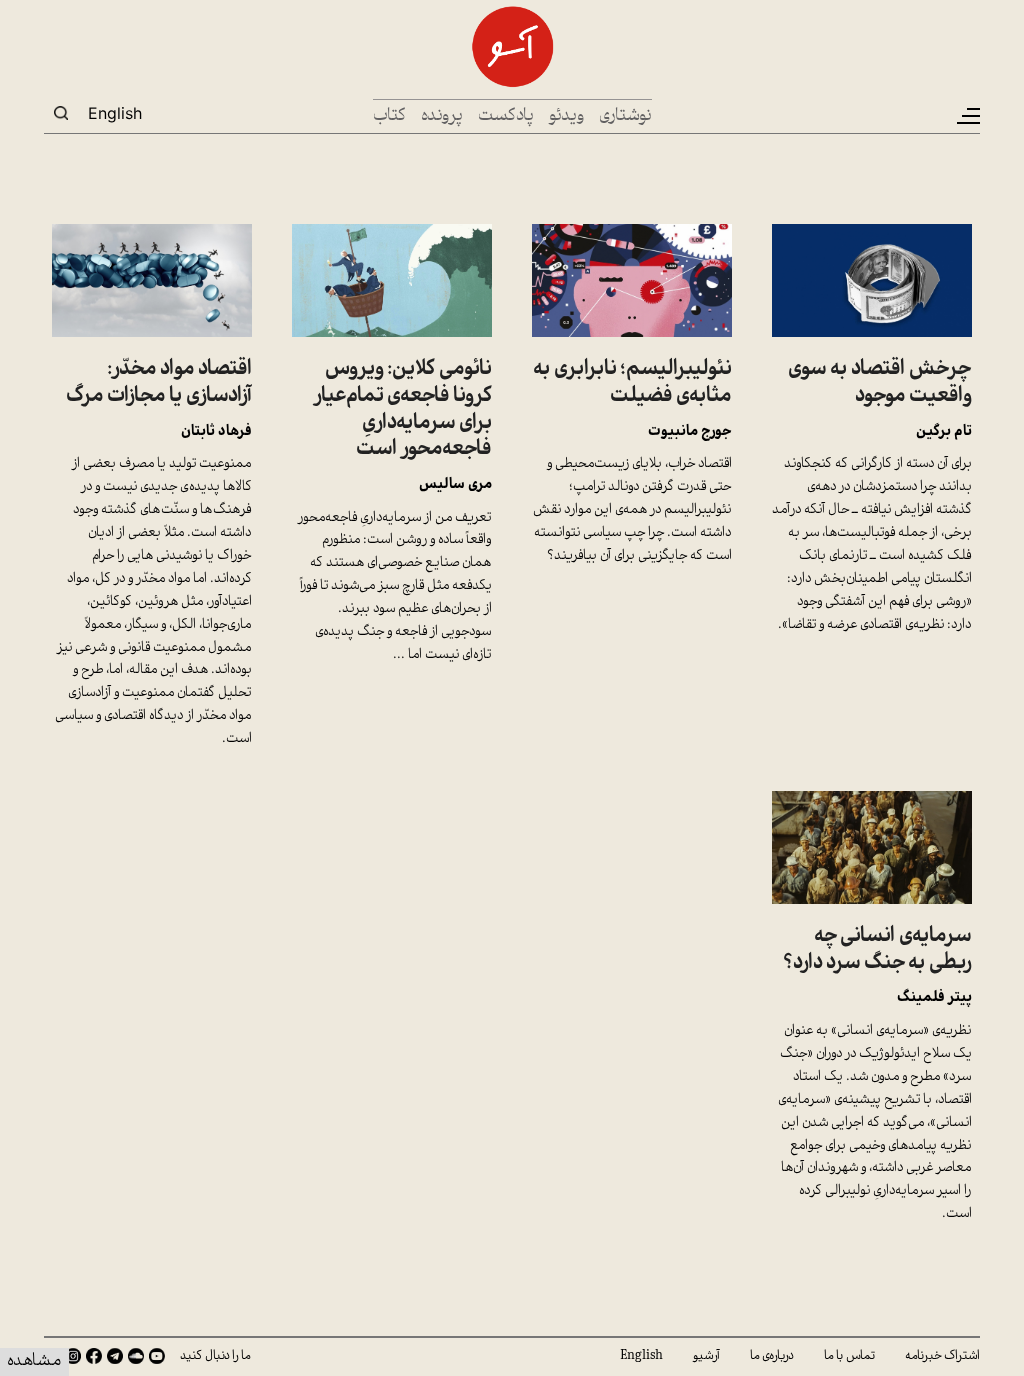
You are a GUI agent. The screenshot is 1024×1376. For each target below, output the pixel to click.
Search (61, 113)
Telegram (115, 1356)
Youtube (157, 1356)
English (115, 113)
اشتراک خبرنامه (942, 1356)
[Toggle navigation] (967, 116)
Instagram (73, 1356)
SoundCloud (136, 1356)
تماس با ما (849, 1356)
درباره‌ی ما (772, 1356)
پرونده (442, 116)
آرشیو (706, 1356)
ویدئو (566, 116)
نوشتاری (625, 116)
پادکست (506, 116)
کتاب (389, 116)
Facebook (94, 1356)
